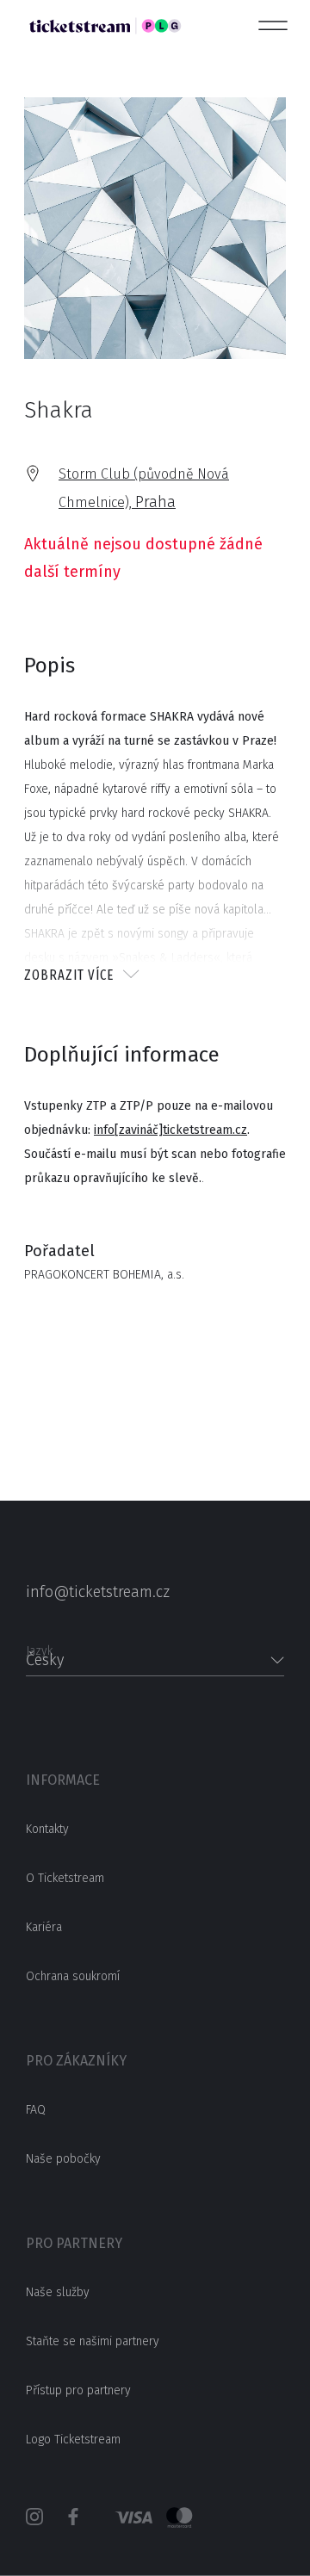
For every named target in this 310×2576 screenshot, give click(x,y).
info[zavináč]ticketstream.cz (170, 1130)
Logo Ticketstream (73, 2440)
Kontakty (47, 1829)
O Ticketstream (65, 1878)
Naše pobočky (63, 2159)
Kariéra (44, 1927)
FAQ (36, 2110)
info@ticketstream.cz (98, 1592)
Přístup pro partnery (78, 2390)
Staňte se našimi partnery (93, 2341)
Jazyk (39, 1646)
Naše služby (58, 2292)
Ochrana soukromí (73, 1976)
